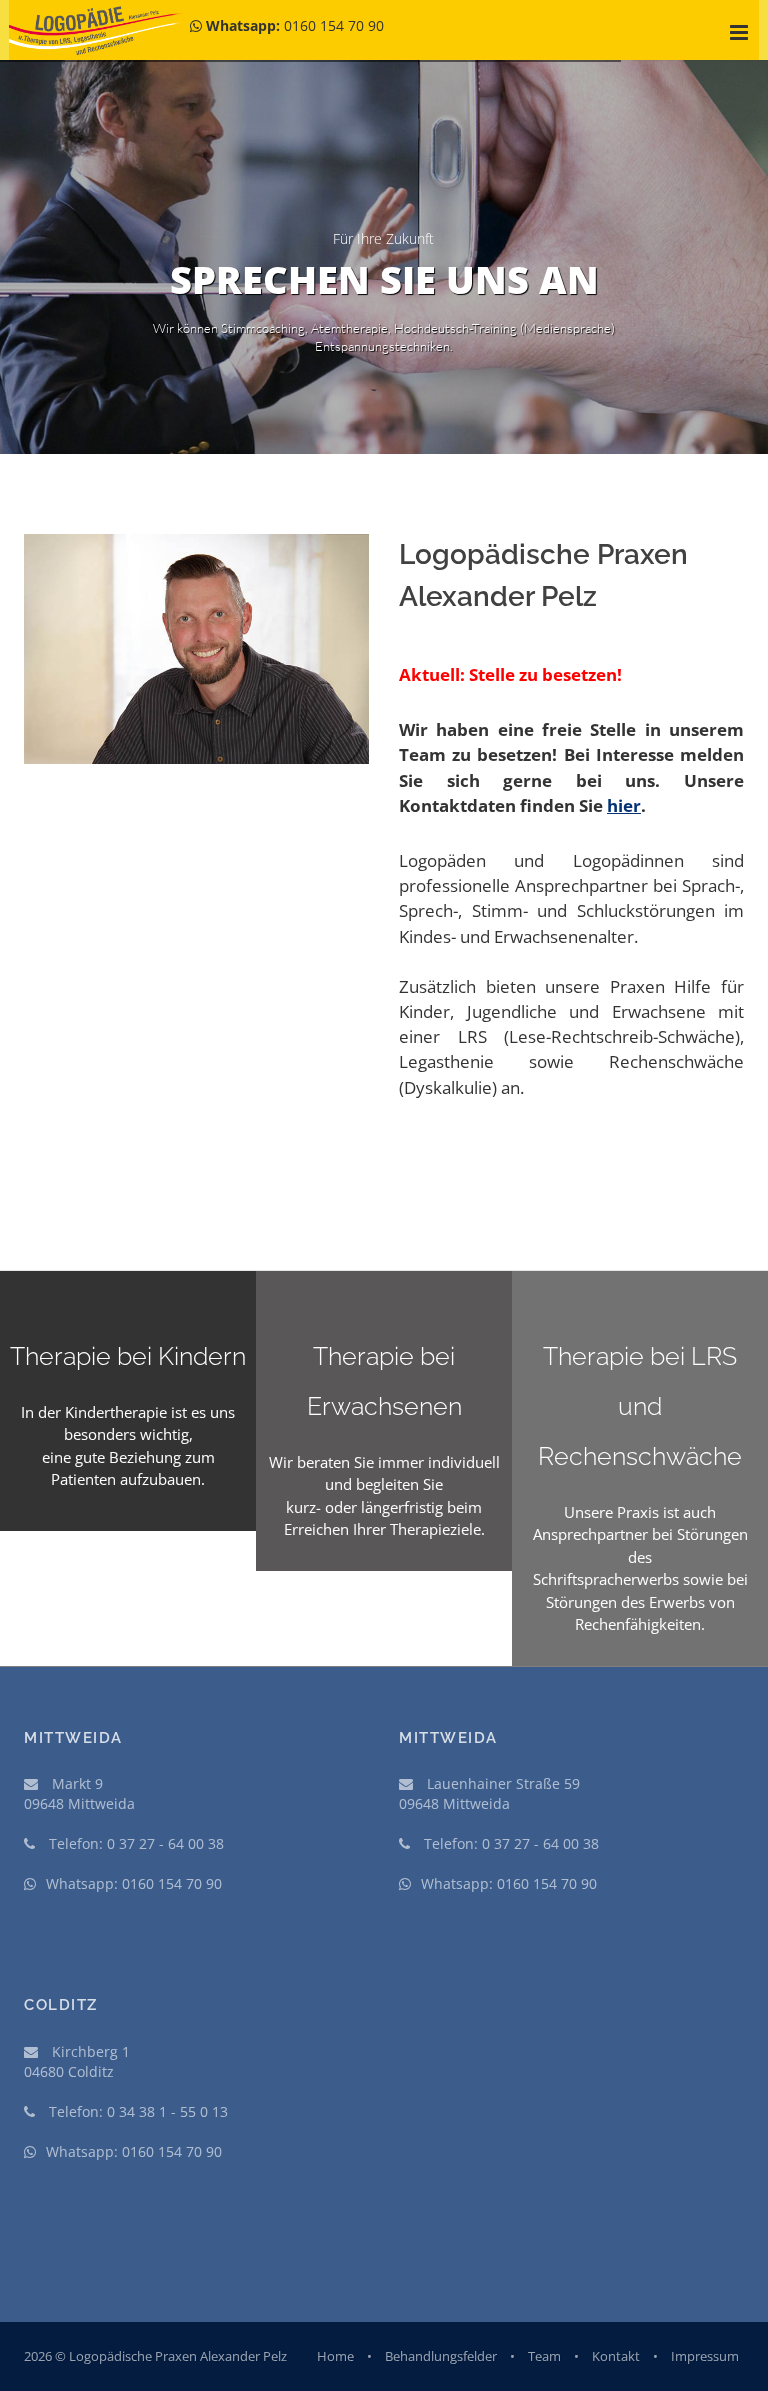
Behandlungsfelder (441, 2356)
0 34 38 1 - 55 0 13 (167, 2111)
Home (335, 2356)
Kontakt (616, 2356)
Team (544, 2356)
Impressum (705, 2356)
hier (624, 805)
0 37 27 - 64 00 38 (165, 1843)
